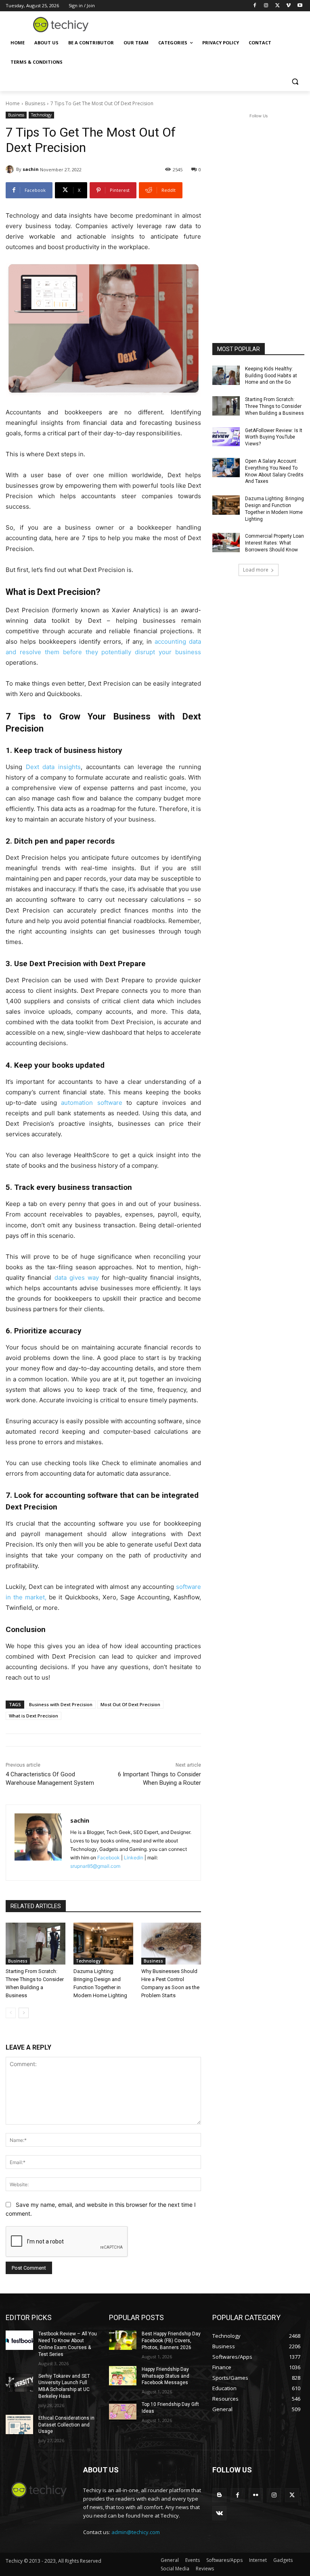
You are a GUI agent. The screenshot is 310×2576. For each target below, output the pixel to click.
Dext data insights (53, 767)
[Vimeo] (288, 6)
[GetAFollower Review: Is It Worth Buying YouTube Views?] (226, 437)
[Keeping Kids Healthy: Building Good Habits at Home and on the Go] (226, 375)
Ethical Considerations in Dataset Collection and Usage (66, 2425)
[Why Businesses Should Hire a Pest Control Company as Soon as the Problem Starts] (171, 1944)
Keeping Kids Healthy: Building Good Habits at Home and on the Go (271, 376)
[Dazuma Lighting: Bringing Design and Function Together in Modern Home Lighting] (103, 1944)
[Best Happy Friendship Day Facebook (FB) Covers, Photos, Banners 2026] (123, 2340)
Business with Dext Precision (61, 1704)
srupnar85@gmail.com (95, 1866)
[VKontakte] (219, 2513)
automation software (92, 1103)
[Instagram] (266, 6)
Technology (41, 115)
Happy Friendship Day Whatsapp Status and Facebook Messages (165, 2376)
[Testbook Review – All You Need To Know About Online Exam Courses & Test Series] (19, 2340)
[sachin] (11, 169)
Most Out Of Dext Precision (130, 1704)
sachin (31, 169)
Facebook (109, 1858)
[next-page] (24, 2013)
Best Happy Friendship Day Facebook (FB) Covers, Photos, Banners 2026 (171, 2341)
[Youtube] (300, 6)
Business (35, 103)
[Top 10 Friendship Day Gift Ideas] (123, 2411)
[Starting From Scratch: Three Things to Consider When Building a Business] (36, 1944)
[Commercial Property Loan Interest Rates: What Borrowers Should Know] (226, 543)
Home (13, 103)
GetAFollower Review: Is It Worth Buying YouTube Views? (274, 437)
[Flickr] (256, 2495)
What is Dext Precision (34, 1716)
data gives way (77, 1278)
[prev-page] (11, 2013)
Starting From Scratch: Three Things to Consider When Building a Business (274, 406)
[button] (295, 82)
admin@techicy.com (136, 2532)
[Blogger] (219, 2495)
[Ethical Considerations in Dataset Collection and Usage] (19, 2424)
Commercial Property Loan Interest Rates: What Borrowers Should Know (274, 543)
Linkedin (134, 1858)
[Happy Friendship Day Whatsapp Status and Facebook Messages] (123, 2376)
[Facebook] (255, 6)
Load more (256, 570)
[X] (278, 6)
